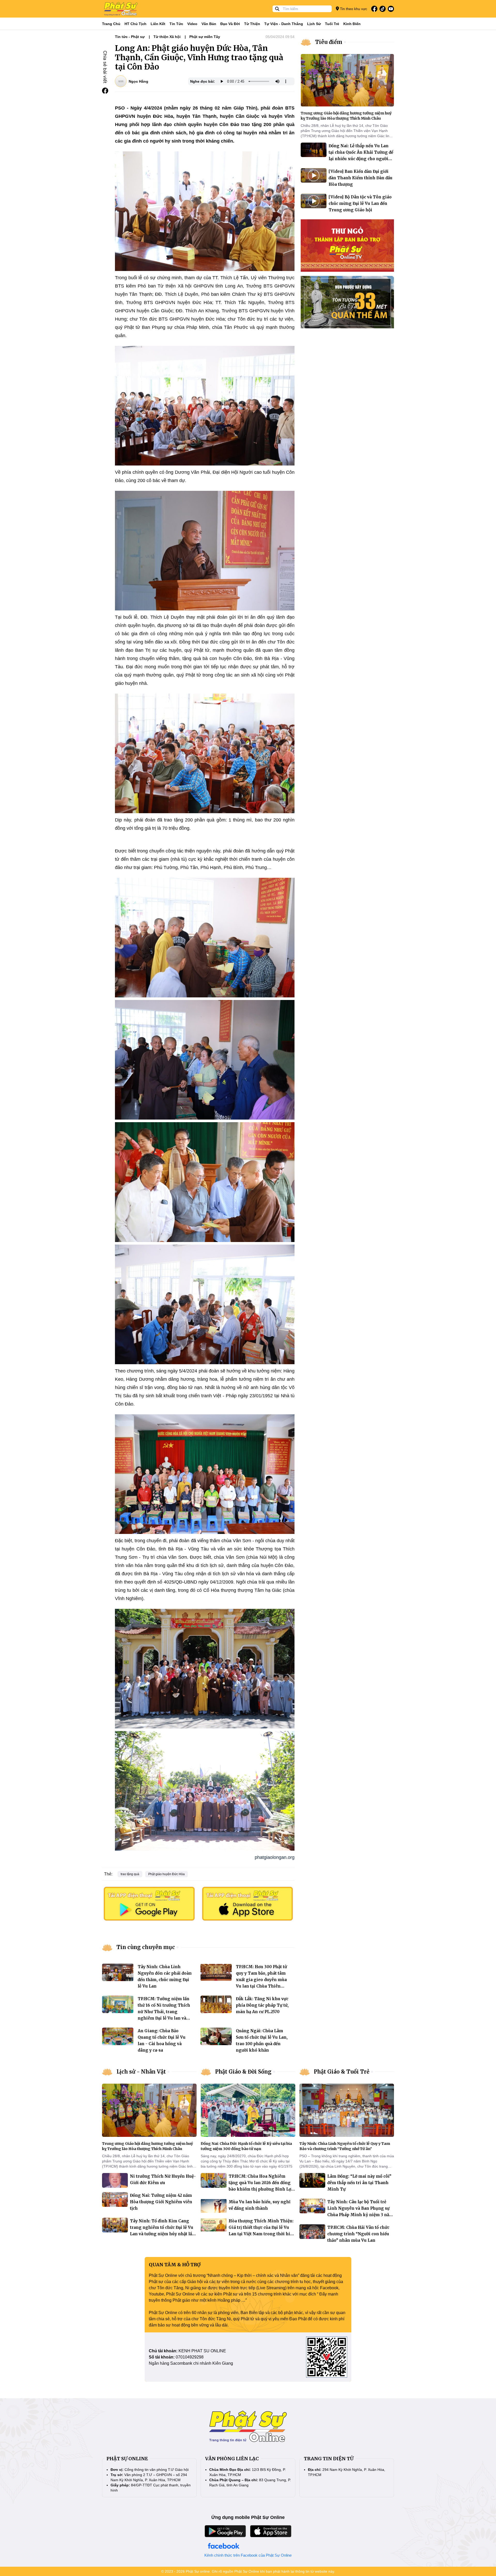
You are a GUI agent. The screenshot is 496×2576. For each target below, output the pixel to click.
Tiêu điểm (329, 42)
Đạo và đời (230, 24)
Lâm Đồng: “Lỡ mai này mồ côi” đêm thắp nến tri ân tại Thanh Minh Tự (359, 2183)
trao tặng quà (130, 1874)
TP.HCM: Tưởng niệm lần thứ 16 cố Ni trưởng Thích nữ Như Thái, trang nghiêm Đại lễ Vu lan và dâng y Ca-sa (164, 2012)
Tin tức (176, 24)
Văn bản (209, 24)
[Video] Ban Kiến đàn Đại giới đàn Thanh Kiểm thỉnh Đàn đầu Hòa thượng (361, 178)
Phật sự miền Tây (205, 37)
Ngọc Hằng (138, 81)
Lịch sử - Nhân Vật (141, 2072)
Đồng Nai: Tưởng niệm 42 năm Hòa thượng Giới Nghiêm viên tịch (161, 2202)
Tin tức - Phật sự (130, 37)
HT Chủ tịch (135, 24)
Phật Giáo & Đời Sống (243, 2072)
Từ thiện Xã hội (167, 37)
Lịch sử (314, 24)
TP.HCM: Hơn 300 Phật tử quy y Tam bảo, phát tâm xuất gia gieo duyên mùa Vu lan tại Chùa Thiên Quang (261, 1980)
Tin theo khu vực (353, 9)
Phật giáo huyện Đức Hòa (166, 1874)
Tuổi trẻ (332, 24)
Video (192, 24)
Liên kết (158, 24)
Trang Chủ (111, 24)
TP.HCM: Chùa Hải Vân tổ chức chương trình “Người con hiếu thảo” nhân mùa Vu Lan (358, 2234)
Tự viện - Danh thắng (284, 24)
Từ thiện (252, 24)
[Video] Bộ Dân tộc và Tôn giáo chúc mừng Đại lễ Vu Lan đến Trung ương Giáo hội (360, 203)
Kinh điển (352, 24)
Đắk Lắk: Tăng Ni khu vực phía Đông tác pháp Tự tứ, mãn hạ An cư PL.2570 (262, 2005)
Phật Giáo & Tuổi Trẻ (342, 2072)
